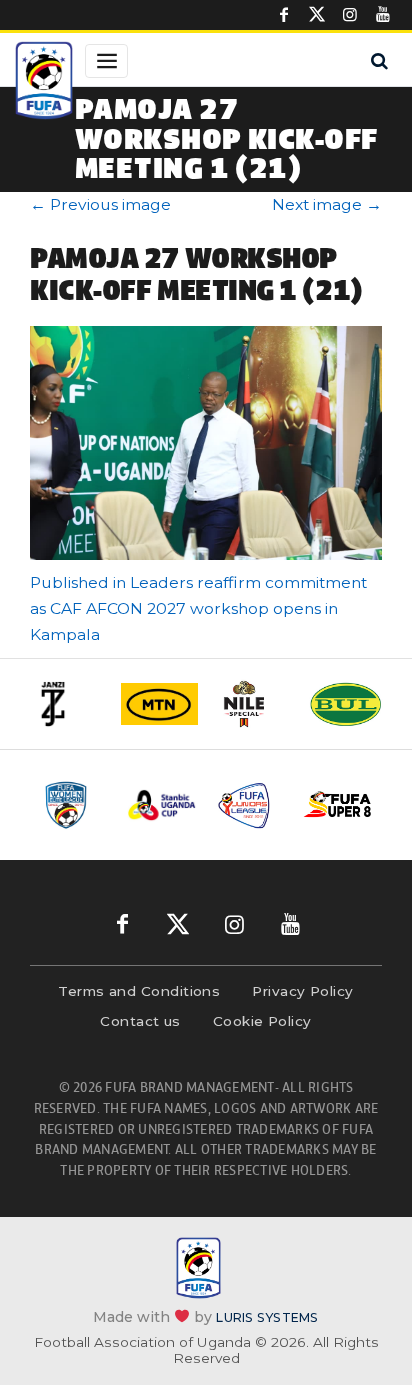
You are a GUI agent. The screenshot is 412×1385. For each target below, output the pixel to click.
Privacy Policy (302, 991)
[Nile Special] (252, 704)
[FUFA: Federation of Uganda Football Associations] (44, 83)
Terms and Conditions (139, 991)
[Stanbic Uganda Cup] (162, 805)
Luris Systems (267, 1316)
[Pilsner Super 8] (338, 805)
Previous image (100, 204)
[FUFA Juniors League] (250, 805)
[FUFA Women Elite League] (74, 805)
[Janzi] (66, 704)
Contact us (140, 1021)
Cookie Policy (262, 1021)
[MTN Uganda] (159, 704)
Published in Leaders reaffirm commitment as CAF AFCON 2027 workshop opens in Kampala (198, 608)
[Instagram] (350, 15)
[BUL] (345, 703)
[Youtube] (383, 15)
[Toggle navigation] (106, 61)
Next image (327, 204)
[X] (317, 15)
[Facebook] (284, 15)
